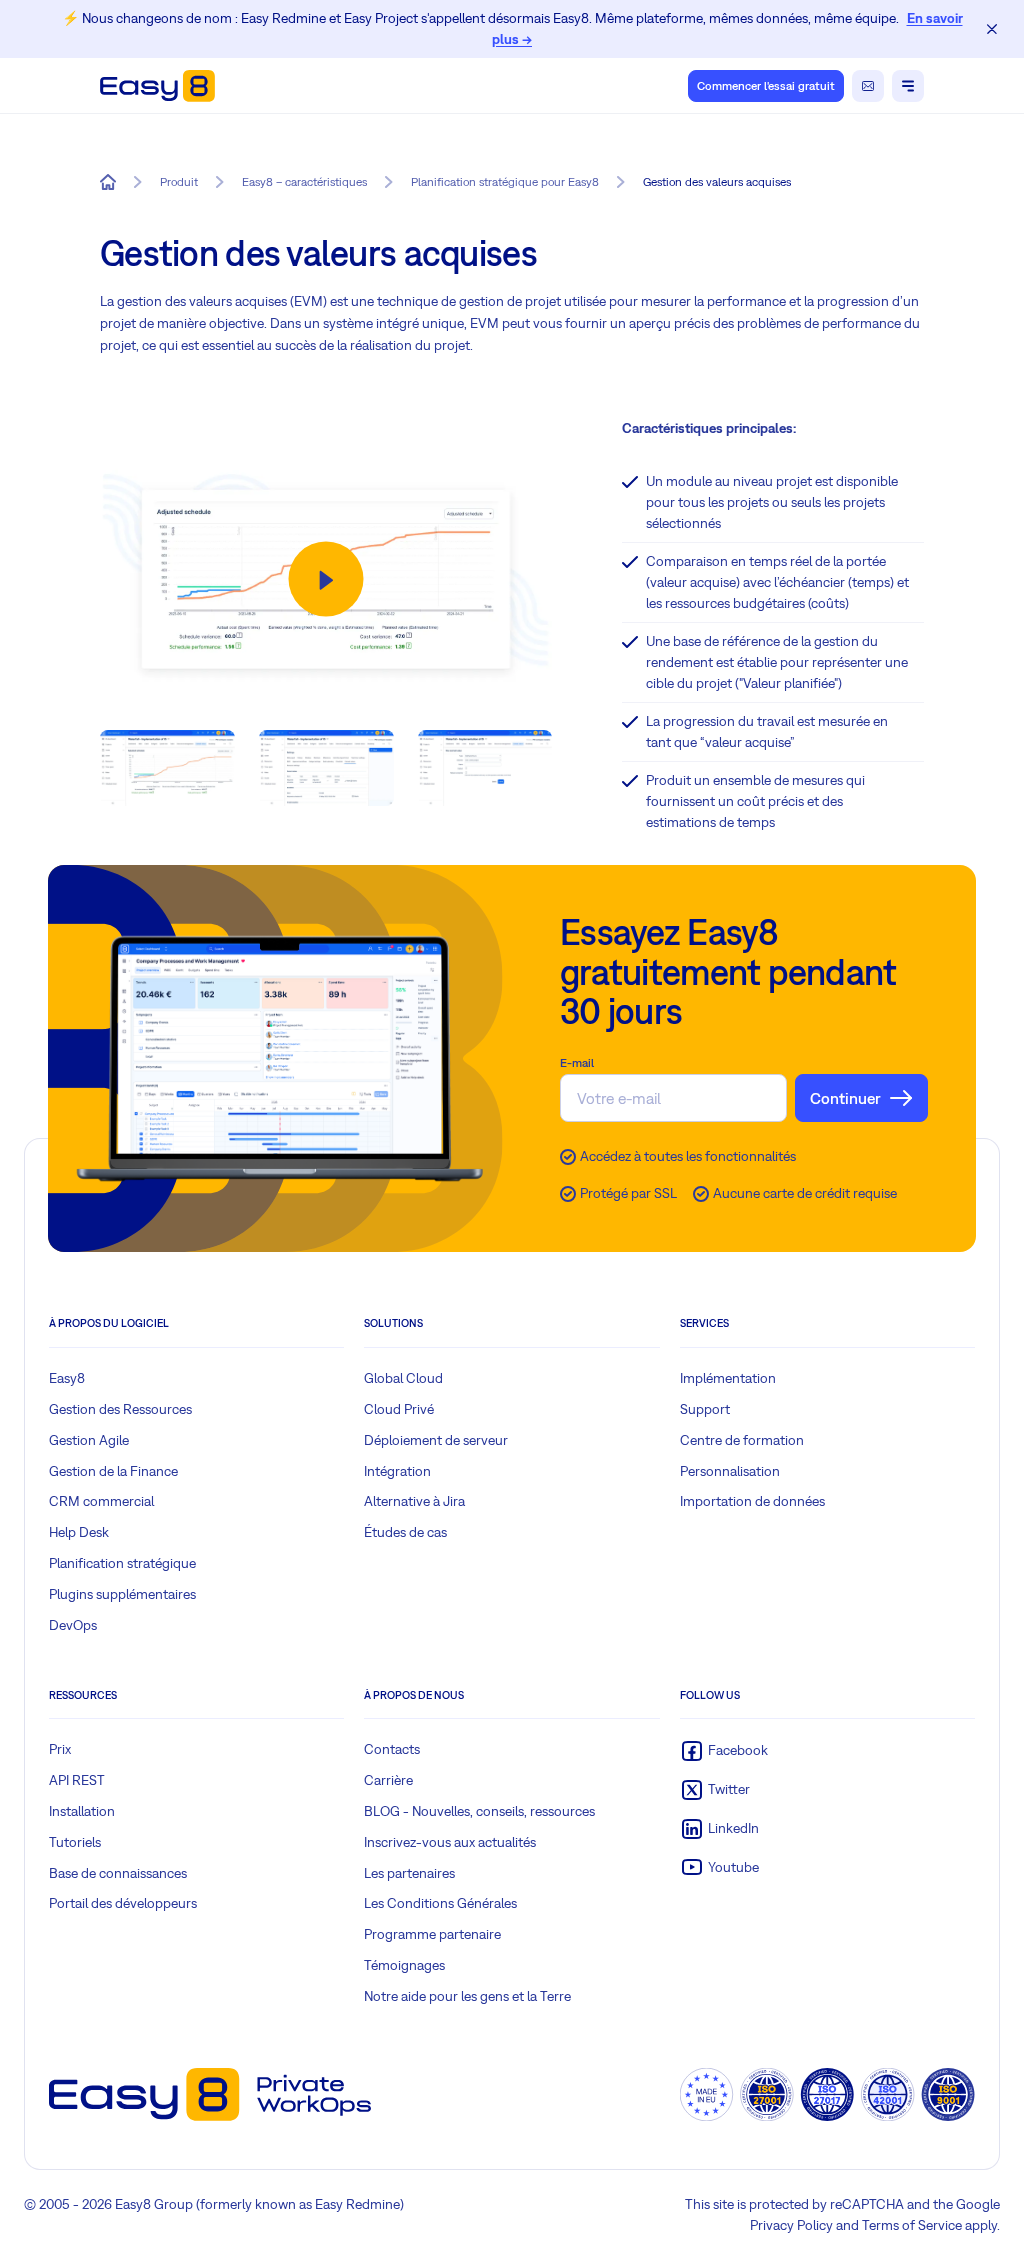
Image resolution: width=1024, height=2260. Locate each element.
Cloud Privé (399, 1409)
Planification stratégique (122, 1563)
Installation (82, 1811)
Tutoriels (75, 1842)
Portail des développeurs (123, 1903)
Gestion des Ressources (120, 1409)
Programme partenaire (432, 1934)
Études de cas (405, 1532)
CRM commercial (101, 1501)
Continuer (845, 1098)
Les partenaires (409, 1873)
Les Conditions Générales (440, 1903)
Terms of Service (912, 2225)
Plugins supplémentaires (122, 1594)
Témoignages (404, 1965)
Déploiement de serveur (436, 1440)
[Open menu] (908, 86)
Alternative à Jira (414, 1501)
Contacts (392, 1749)
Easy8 (67, 1378)
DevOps (73, 1625)
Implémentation (728, 1378)
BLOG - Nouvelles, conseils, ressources (479, 1811)
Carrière (388, 1780)
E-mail (577, 1063)
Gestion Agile (89, 1440)
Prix (60, 1749)
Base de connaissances (118, 1873)
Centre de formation (742, 1440)
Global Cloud (403, 1378)
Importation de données (752, 1501)
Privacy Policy (791, 2225)
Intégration (397, 1471)
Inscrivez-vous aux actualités (450, 1842)
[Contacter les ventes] (868, 86)
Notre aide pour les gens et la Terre (467, 1996)
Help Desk (79, 1532)
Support (705, 1409)
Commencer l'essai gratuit (766, 86)
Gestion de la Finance (113, 1471)
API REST (77, 1780)
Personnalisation (730, 1471)
